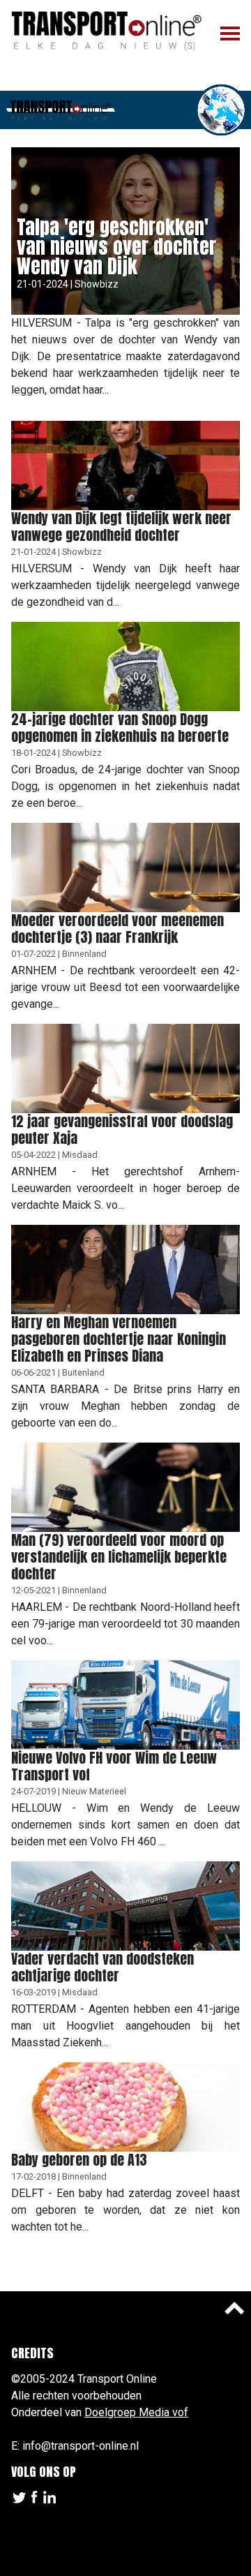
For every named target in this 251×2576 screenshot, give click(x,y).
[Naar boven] (234, 2308)
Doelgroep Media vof (136, 2412)
